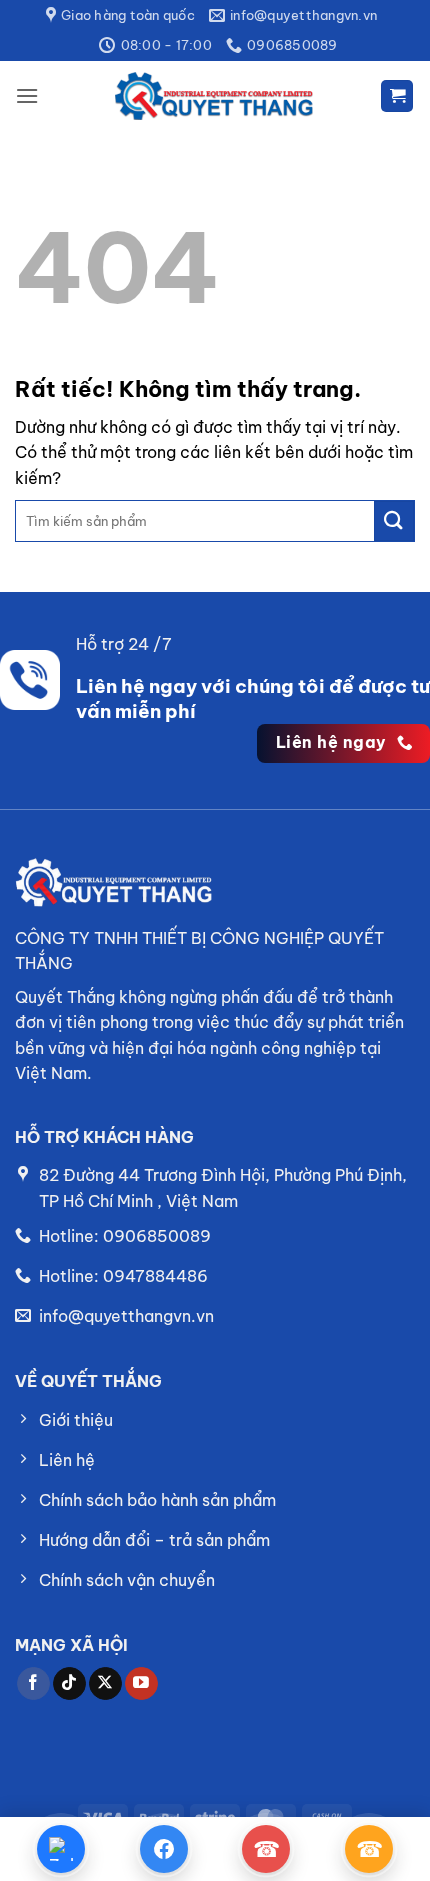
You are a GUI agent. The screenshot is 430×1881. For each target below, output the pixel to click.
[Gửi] (394, 521)
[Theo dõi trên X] (105, 1684)
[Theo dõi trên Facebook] (33, 1684)
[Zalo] (61, 1849)
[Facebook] (164, 1849)
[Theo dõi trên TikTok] (69, 1684)
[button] (27, 95)
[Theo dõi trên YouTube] (141, 1684)
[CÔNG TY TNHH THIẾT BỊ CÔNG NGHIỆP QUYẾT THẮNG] (215, 96)
